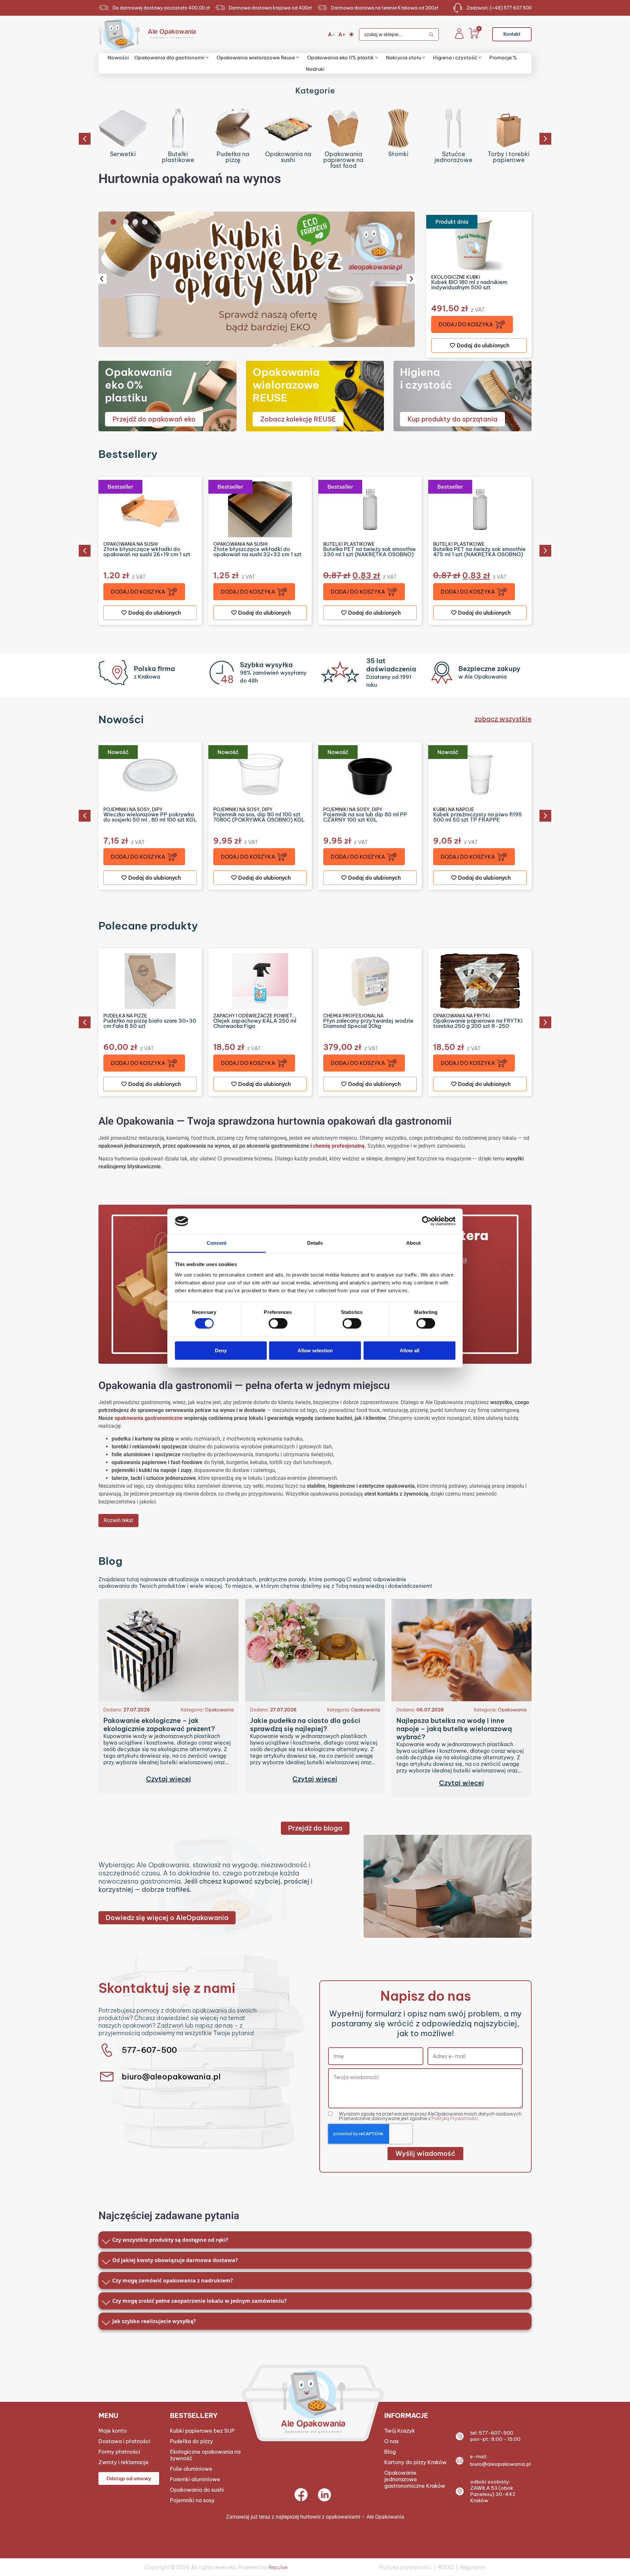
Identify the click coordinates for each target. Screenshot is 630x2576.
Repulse (278, 2567)
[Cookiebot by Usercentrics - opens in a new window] (427, 1221)
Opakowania (219, 1710)
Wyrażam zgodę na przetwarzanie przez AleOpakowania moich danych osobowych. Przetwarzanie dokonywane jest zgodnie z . (431, 2116)
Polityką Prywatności (455, 2118)
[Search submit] (434, 34)
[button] (85, 139)
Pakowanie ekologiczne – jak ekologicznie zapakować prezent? (159, 1725)
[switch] (278, 1323)
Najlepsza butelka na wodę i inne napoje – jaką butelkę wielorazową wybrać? (454, 1729)
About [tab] (413, 1243)
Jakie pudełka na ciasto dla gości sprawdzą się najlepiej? (305, 1725)
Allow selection (315, 1350)
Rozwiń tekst (118, 1520)
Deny (221, 1350)
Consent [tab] (217, 1243)
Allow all (409, 1350)
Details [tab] (315, 1243)
